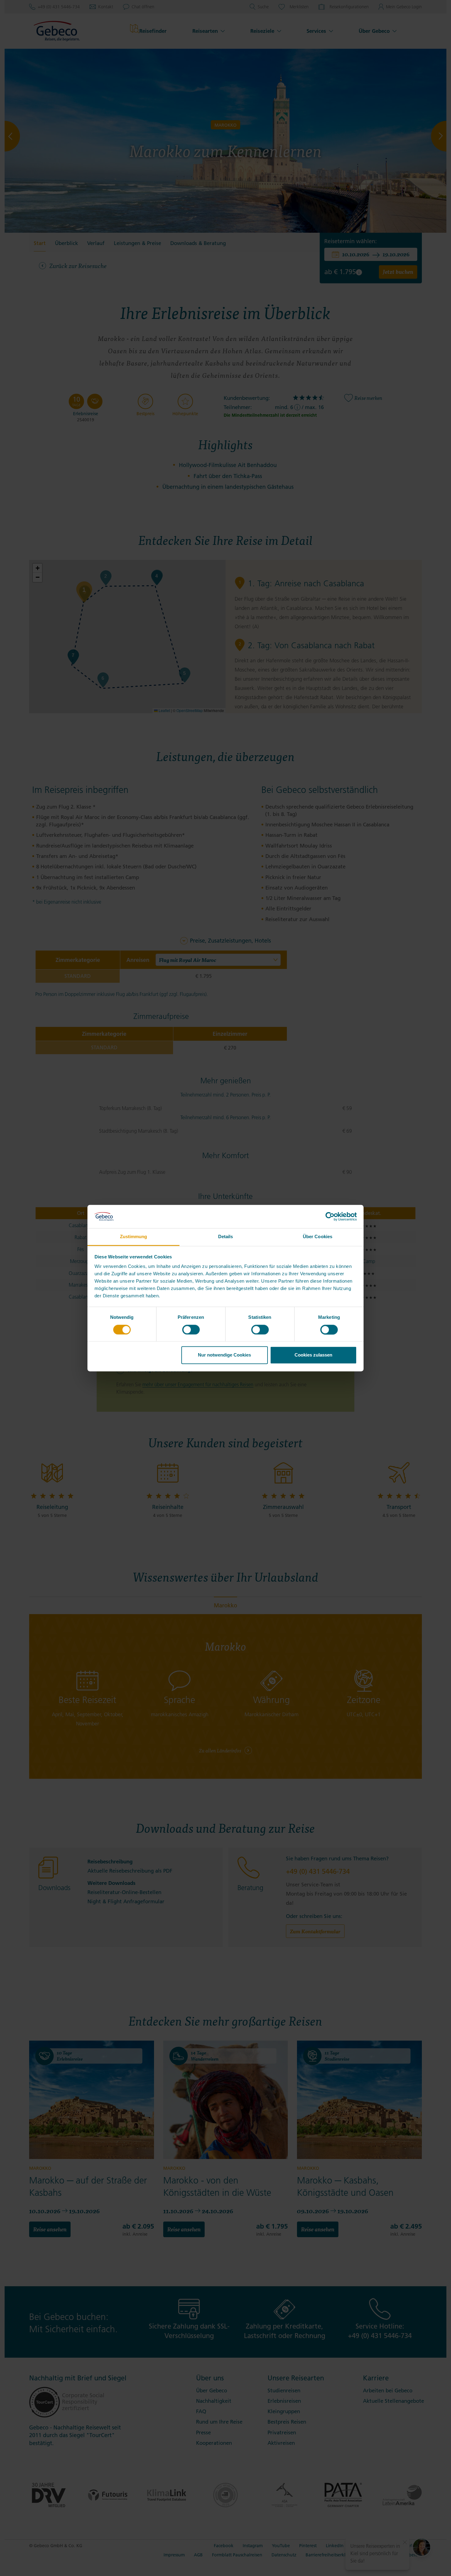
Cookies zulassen (313, 1355)
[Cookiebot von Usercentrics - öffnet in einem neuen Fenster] (330, 1216)
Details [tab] (226, 1237)
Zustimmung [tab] (134, 1237)
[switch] (191, 1330)
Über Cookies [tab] (318, 1237)
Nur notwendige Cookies (224, 1355)
